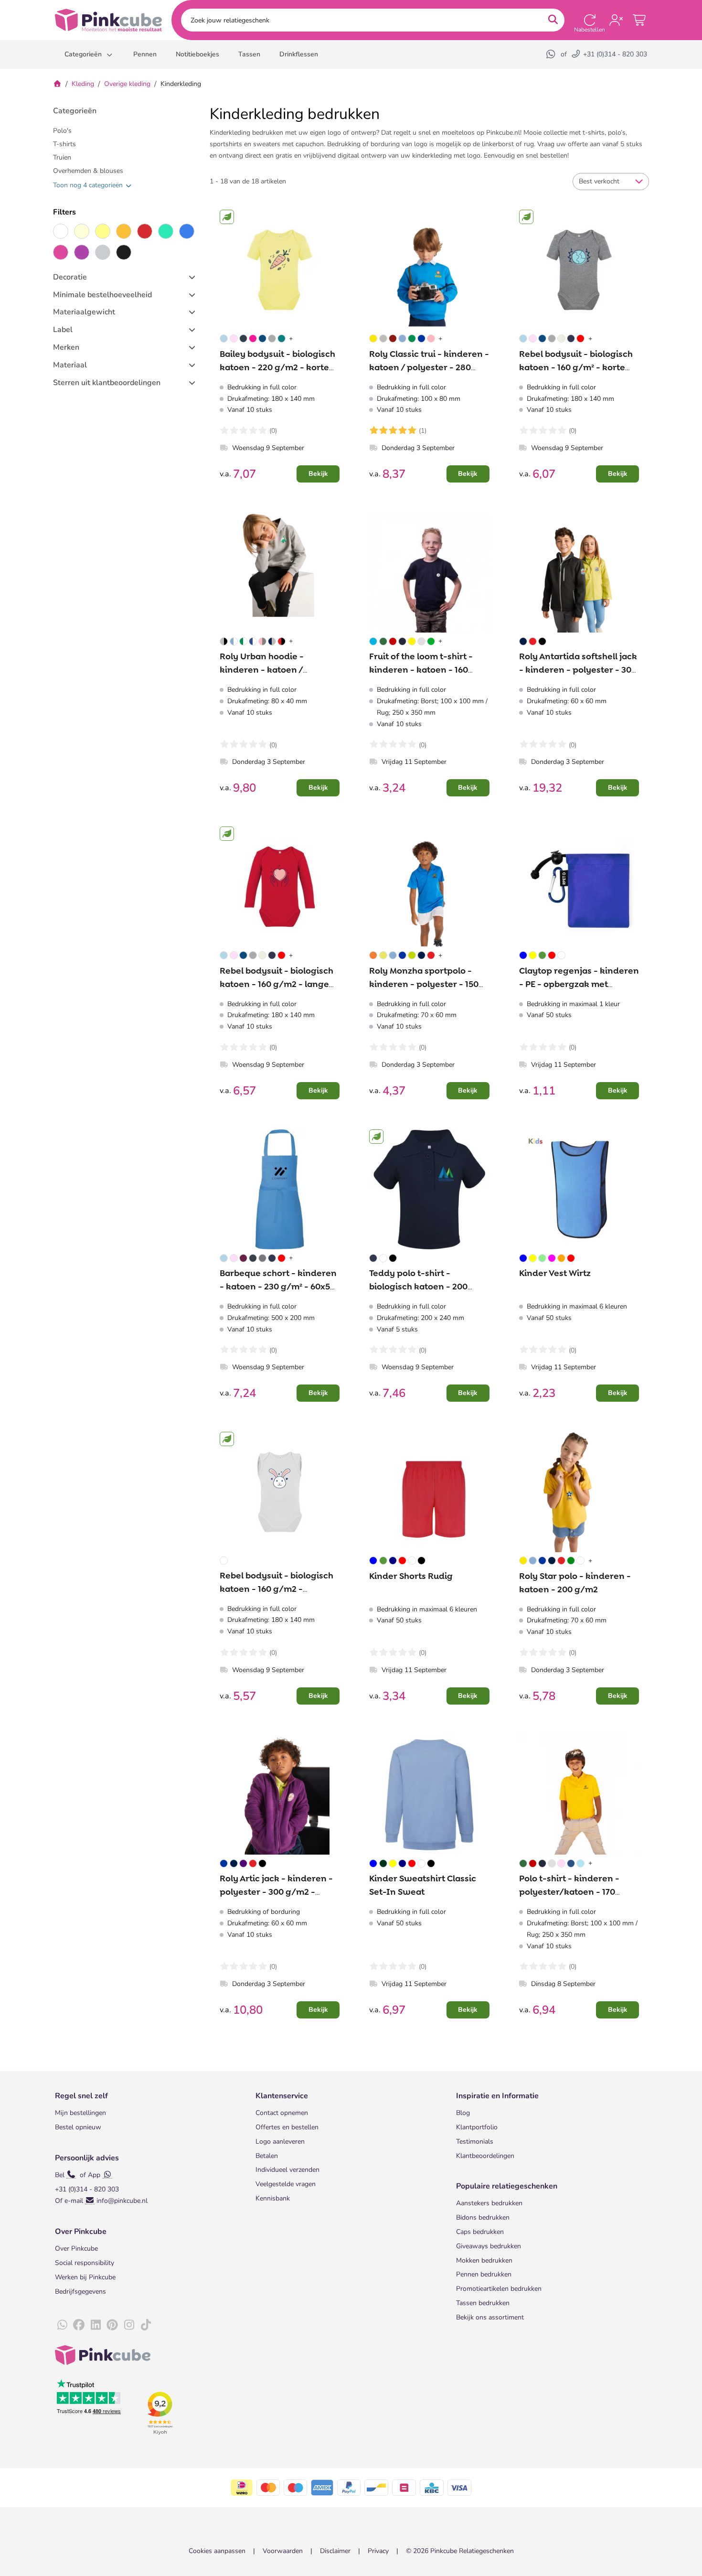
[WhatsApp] (552, 54)
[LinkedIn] (96, 2325)
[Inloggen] (616, 20)
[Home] (57, 84)
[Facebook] (79, 2325)
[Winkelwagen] (640, 20)
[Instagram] (129, 2325)
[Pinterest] (112, 2325)
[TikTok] (146, 2325)
